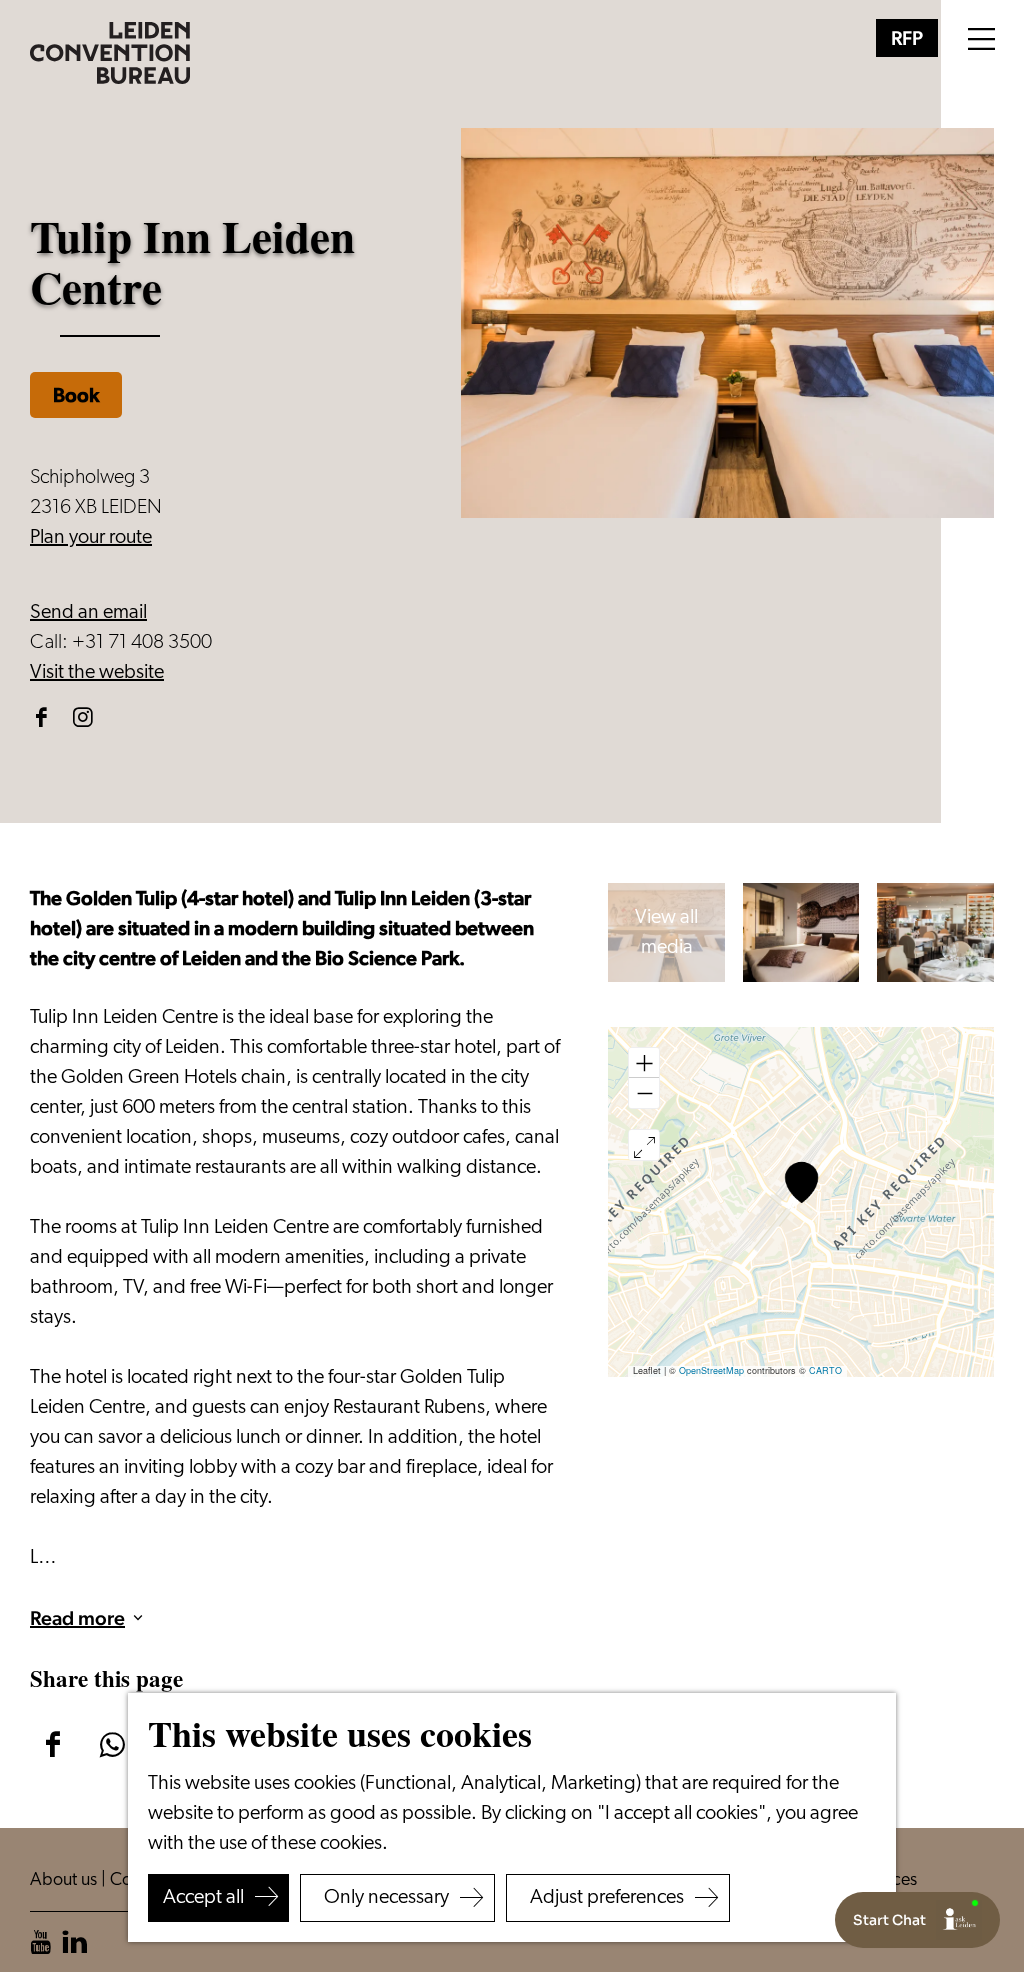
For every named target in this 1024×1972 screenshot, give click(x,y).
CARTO (825, 1370)
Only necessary (386, 1898)
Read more (77, 1618)
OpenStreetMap (711, 1370)
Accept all (203, 1898)
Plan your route (91, 538)
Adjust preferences (607, 1898)
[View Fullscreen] (644, 1145)
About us (65, 1881)
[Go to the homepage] (110, 53)
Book (76, 395)
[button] (801, 1182)
